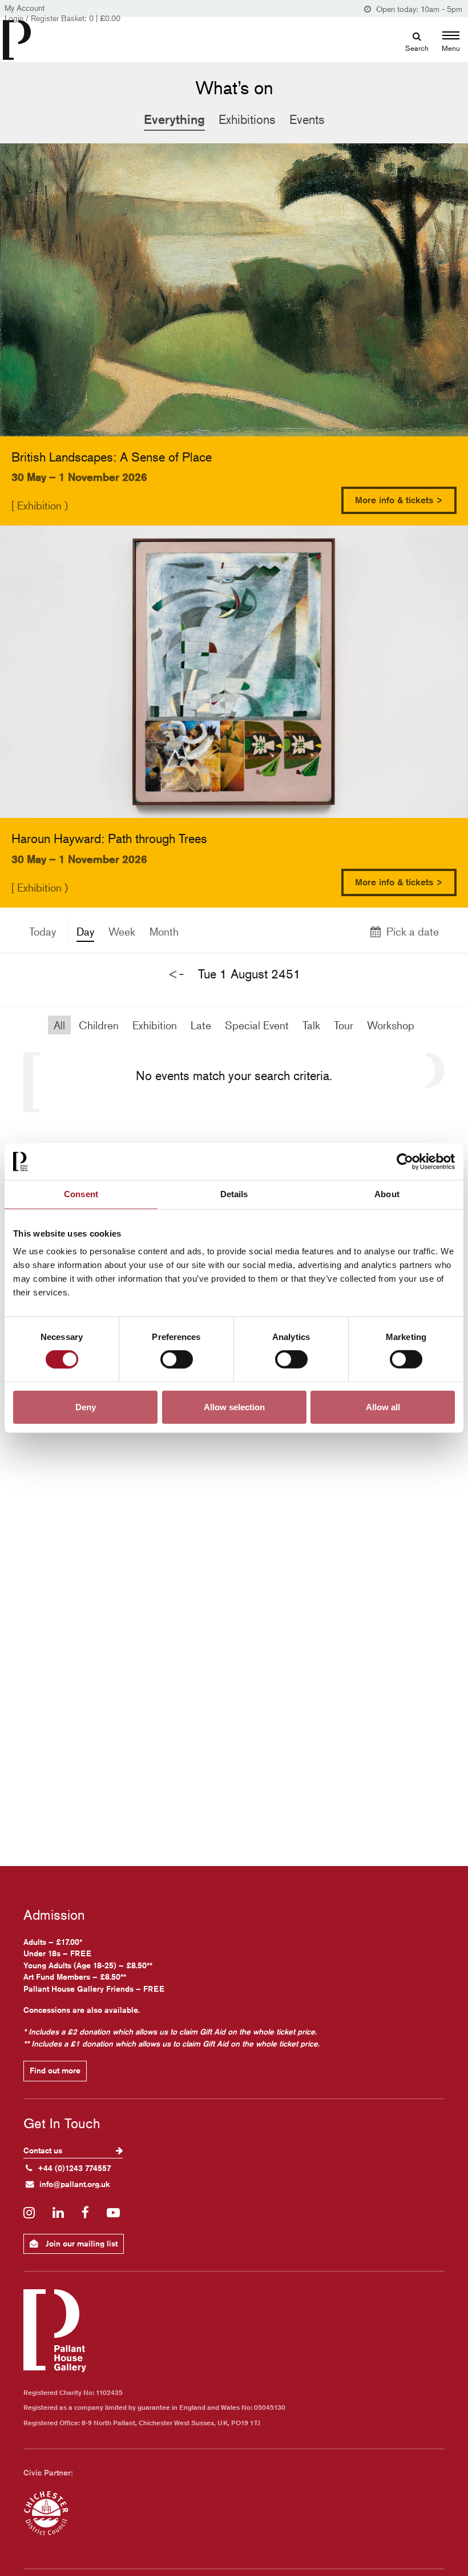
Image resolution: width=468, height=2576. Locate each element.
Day (85, 931)
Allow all (383, 1407)
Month (164, 931)
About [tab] (387, 1194)
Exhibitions (247, 119)
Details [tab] (234, 1194)
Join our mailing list (80, 2244)
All (59, 1025)
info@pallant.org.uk (75, 2184)
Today (43, 931)
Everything (174, 119)
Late (201, 1025)
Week (122, 931)
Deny (86, 1407)
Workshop (391, 1025)
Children (99, 1025)
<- (176, 974)
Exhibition (155, 1025)
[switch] (177, 1359)
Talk (311, 1025)
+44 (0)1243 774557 (74, 2168)
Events (307, 119)
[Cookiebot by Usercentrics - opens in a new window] (405, 1162)
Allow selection (234, 1407)
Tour (344, 1025)
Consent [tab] (81, 1194)
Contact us (44, 2150)
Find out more (55, 2071)
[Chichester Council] (46, 2513)
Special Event (257, 1025)
